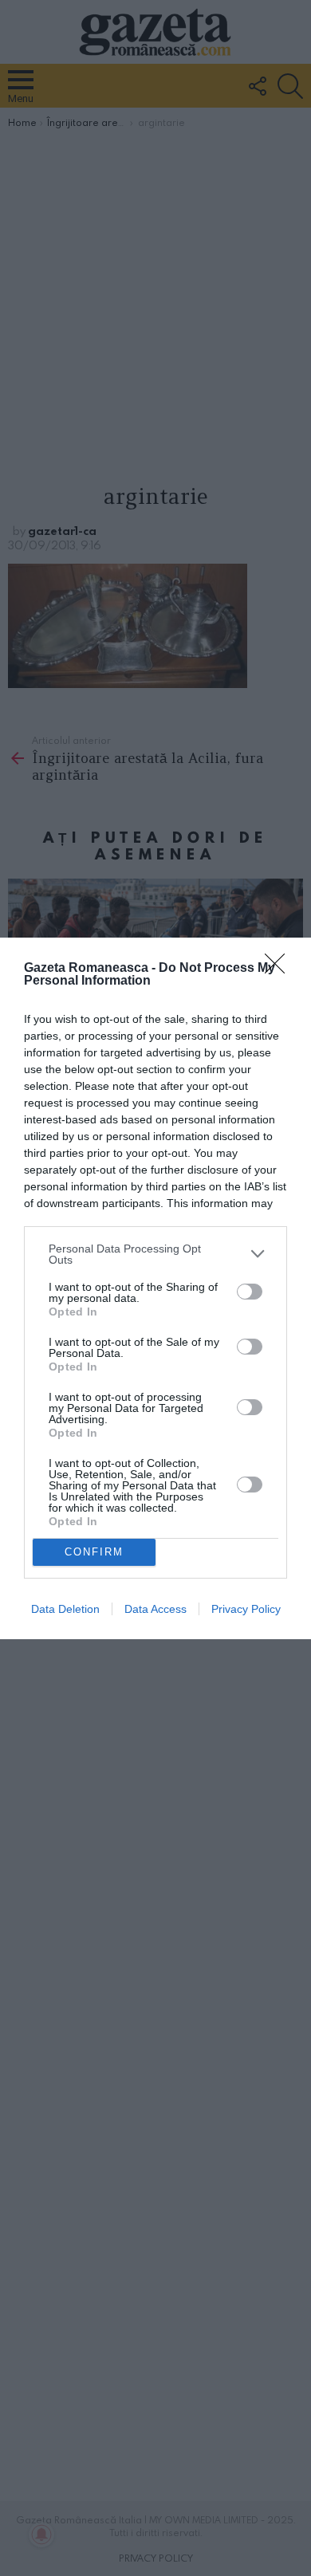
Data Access (155, 1609)
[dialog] (155, 1288)
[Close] (280, 969)
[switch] (250, 1292)
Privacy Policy (246, 1609)
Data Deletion (65, 1609)
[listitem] (155, 1254)
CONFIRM (94, 1552)
